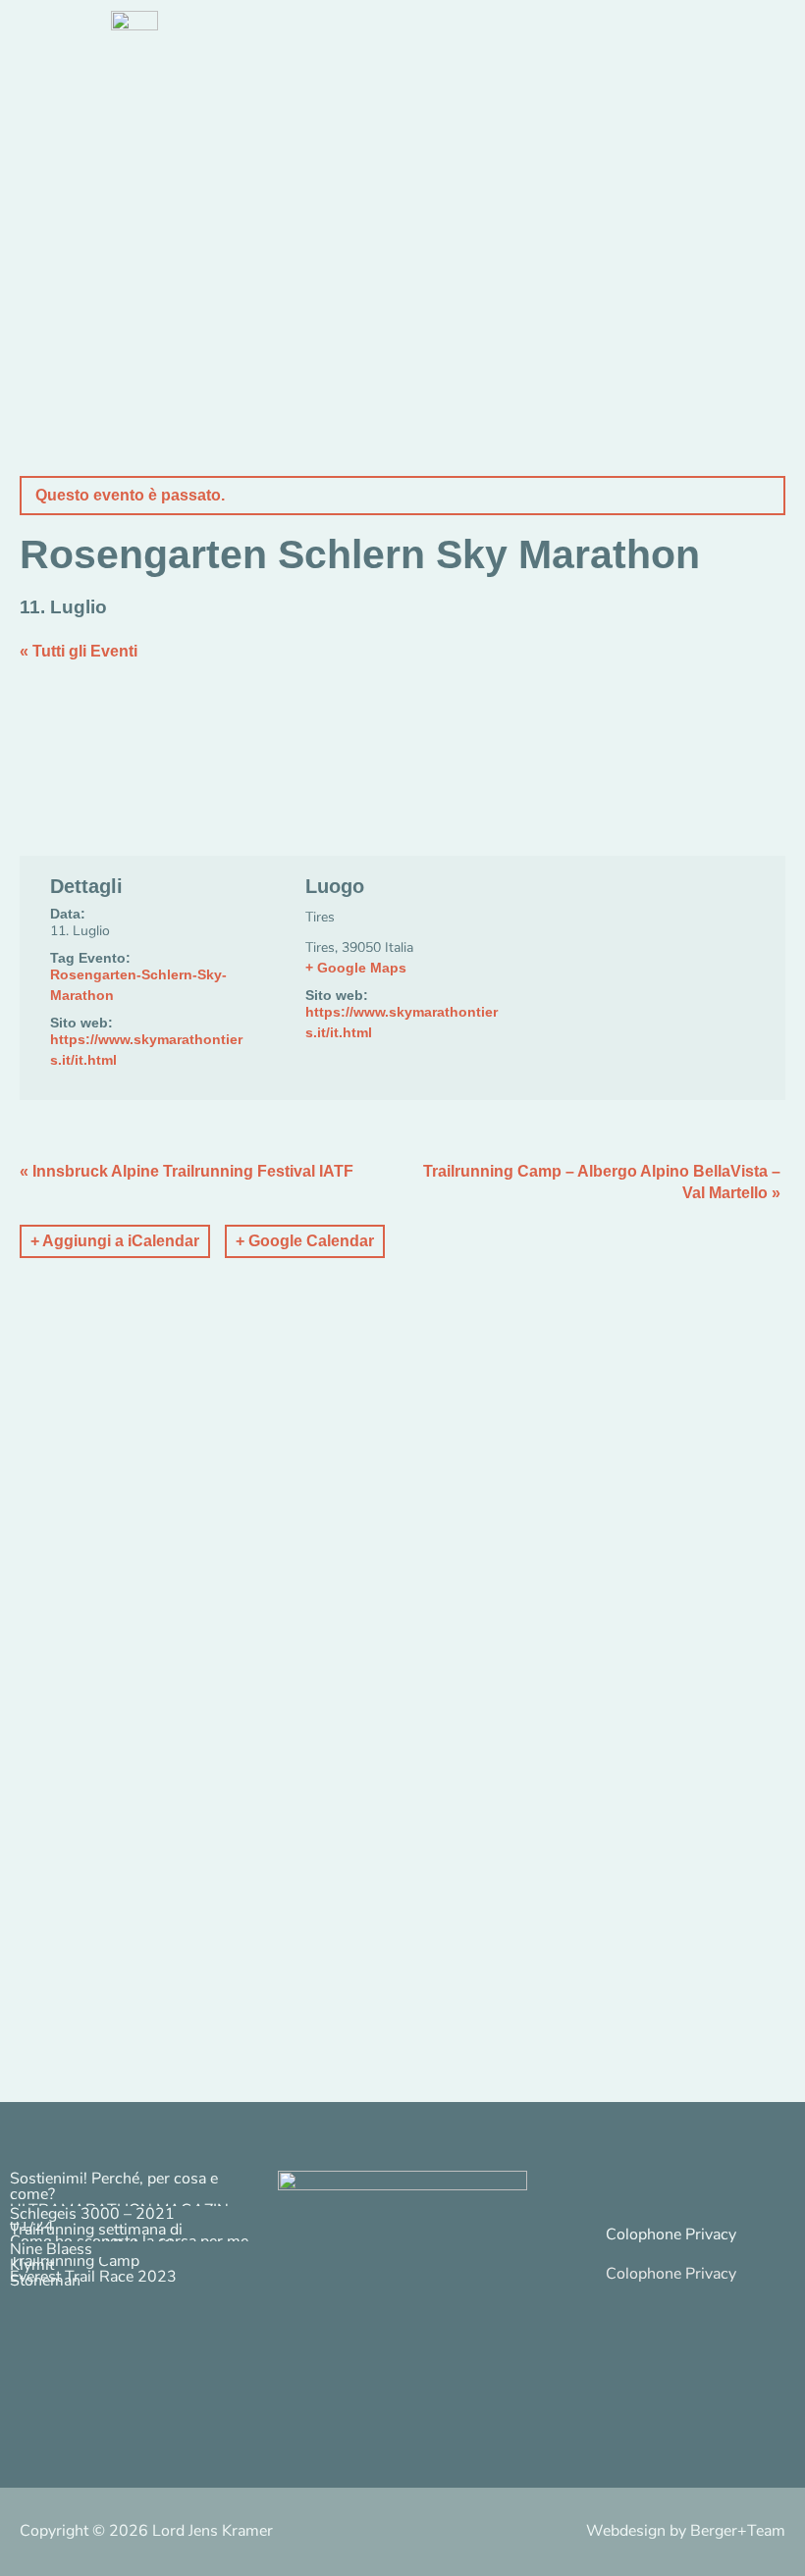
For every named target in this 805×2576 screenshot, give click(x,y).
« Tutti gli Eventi (79, 651)
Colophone (644, 2234)
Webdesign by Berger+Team (686, 2531)
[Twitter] (729, 2185)
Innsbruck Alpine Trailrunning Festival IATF (187, 1171)
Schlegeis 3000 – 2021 (92, 2214)
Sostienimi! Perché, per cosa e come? (114, 2186)
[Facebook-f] (678, 2185)
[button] (671, 2254)
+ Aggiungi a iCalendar (115, 1241)
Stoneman (45, 2281)
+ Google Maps (356, 968)
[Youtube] (780, 2185)
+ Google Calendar (305, 1241)
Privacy (711, 2234)
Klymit (32, 2265)
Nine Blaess (51, 2249)
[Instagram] (627, 2185)
